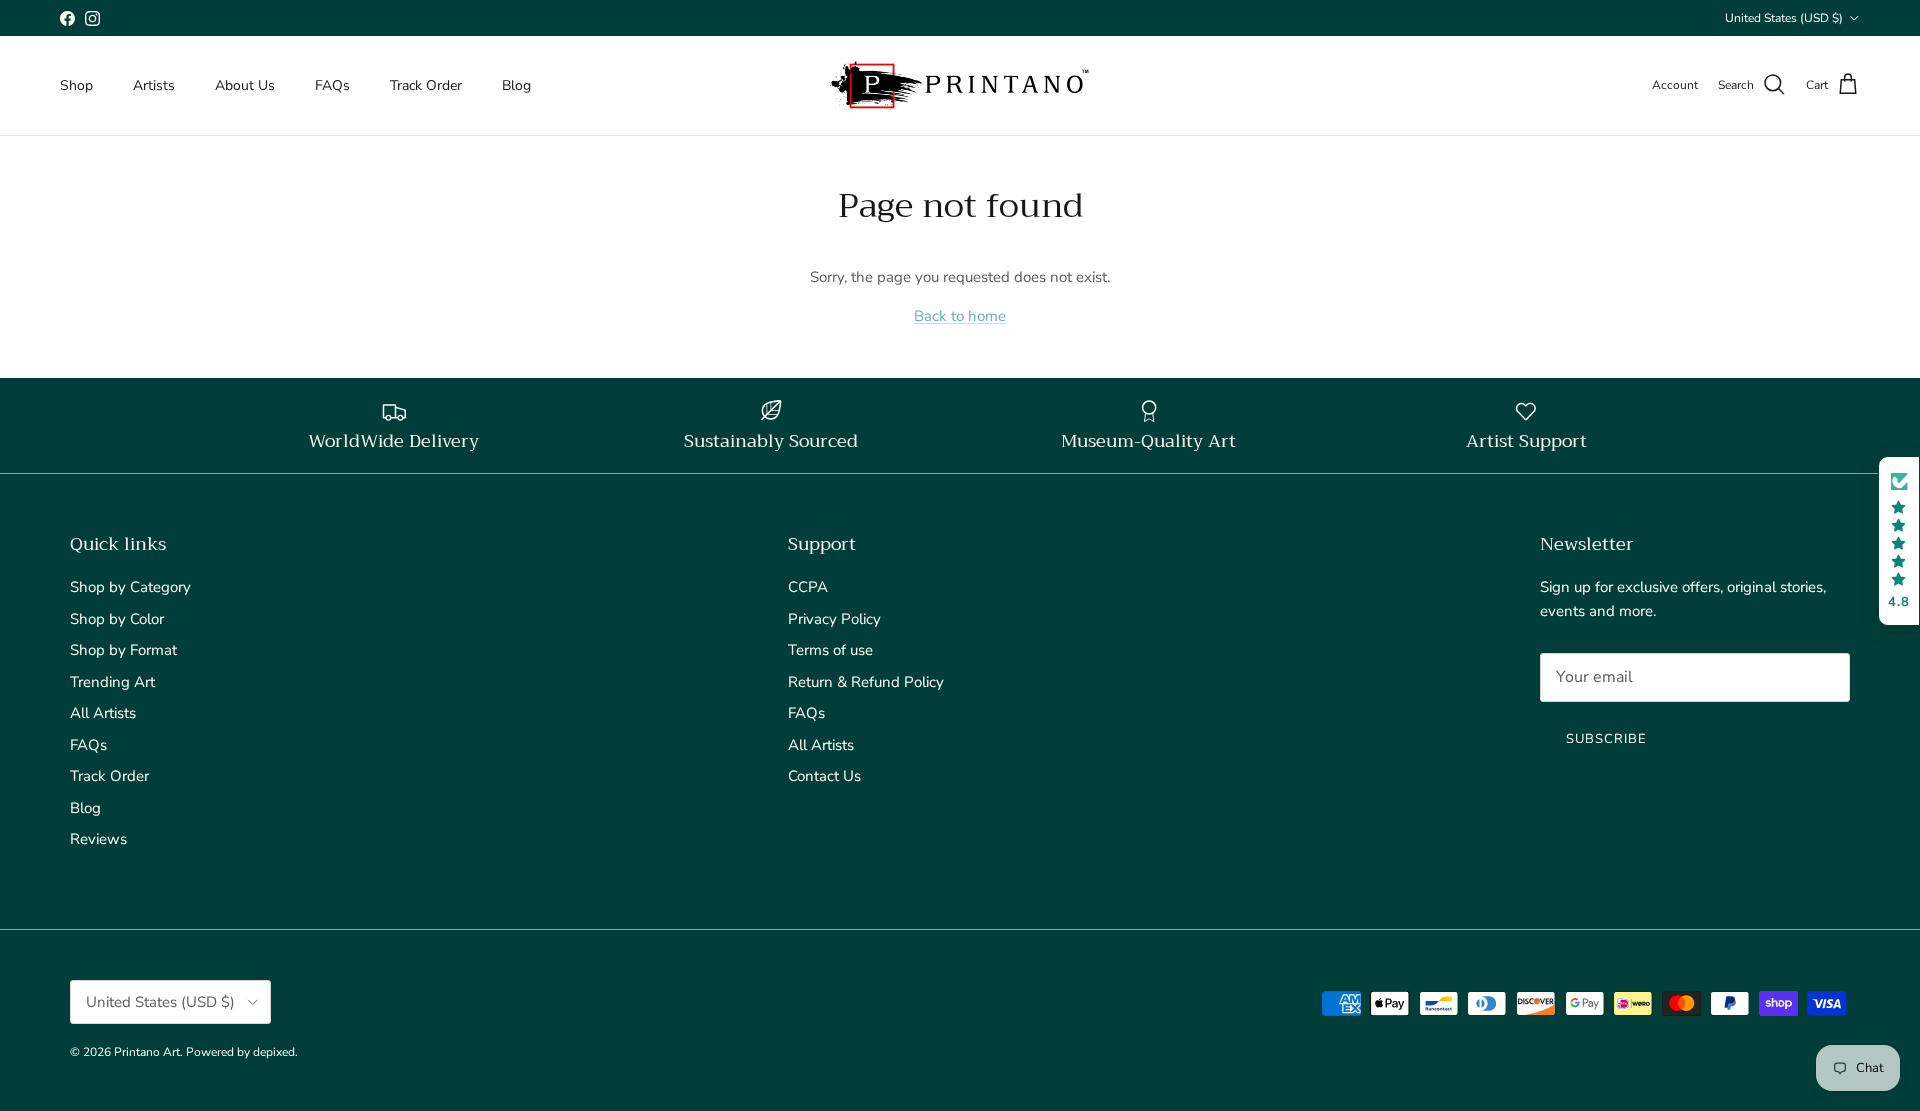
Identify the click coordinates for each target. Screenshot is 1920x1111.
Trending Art (112, 682)
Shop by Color (117, 619)
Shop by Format (123, 650)
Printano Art (147, 1052)
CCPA (808, 587)
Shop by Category (130, 587)
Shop (76, 85)
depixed (274, 1052)
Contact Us (824, 776)
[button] (1899, 541)
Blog (516, 85)
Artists (154, 85)
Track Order (426, 85)
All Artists (103, 713)
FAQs (332, 85)
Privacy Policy (834, 619)
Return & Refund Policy (866, 682)
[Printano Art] (960, 85)
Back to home (960, 316)
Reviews (98, 839)
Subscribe (1606, 739)
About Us (245, 85)
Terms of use (830, 650)
